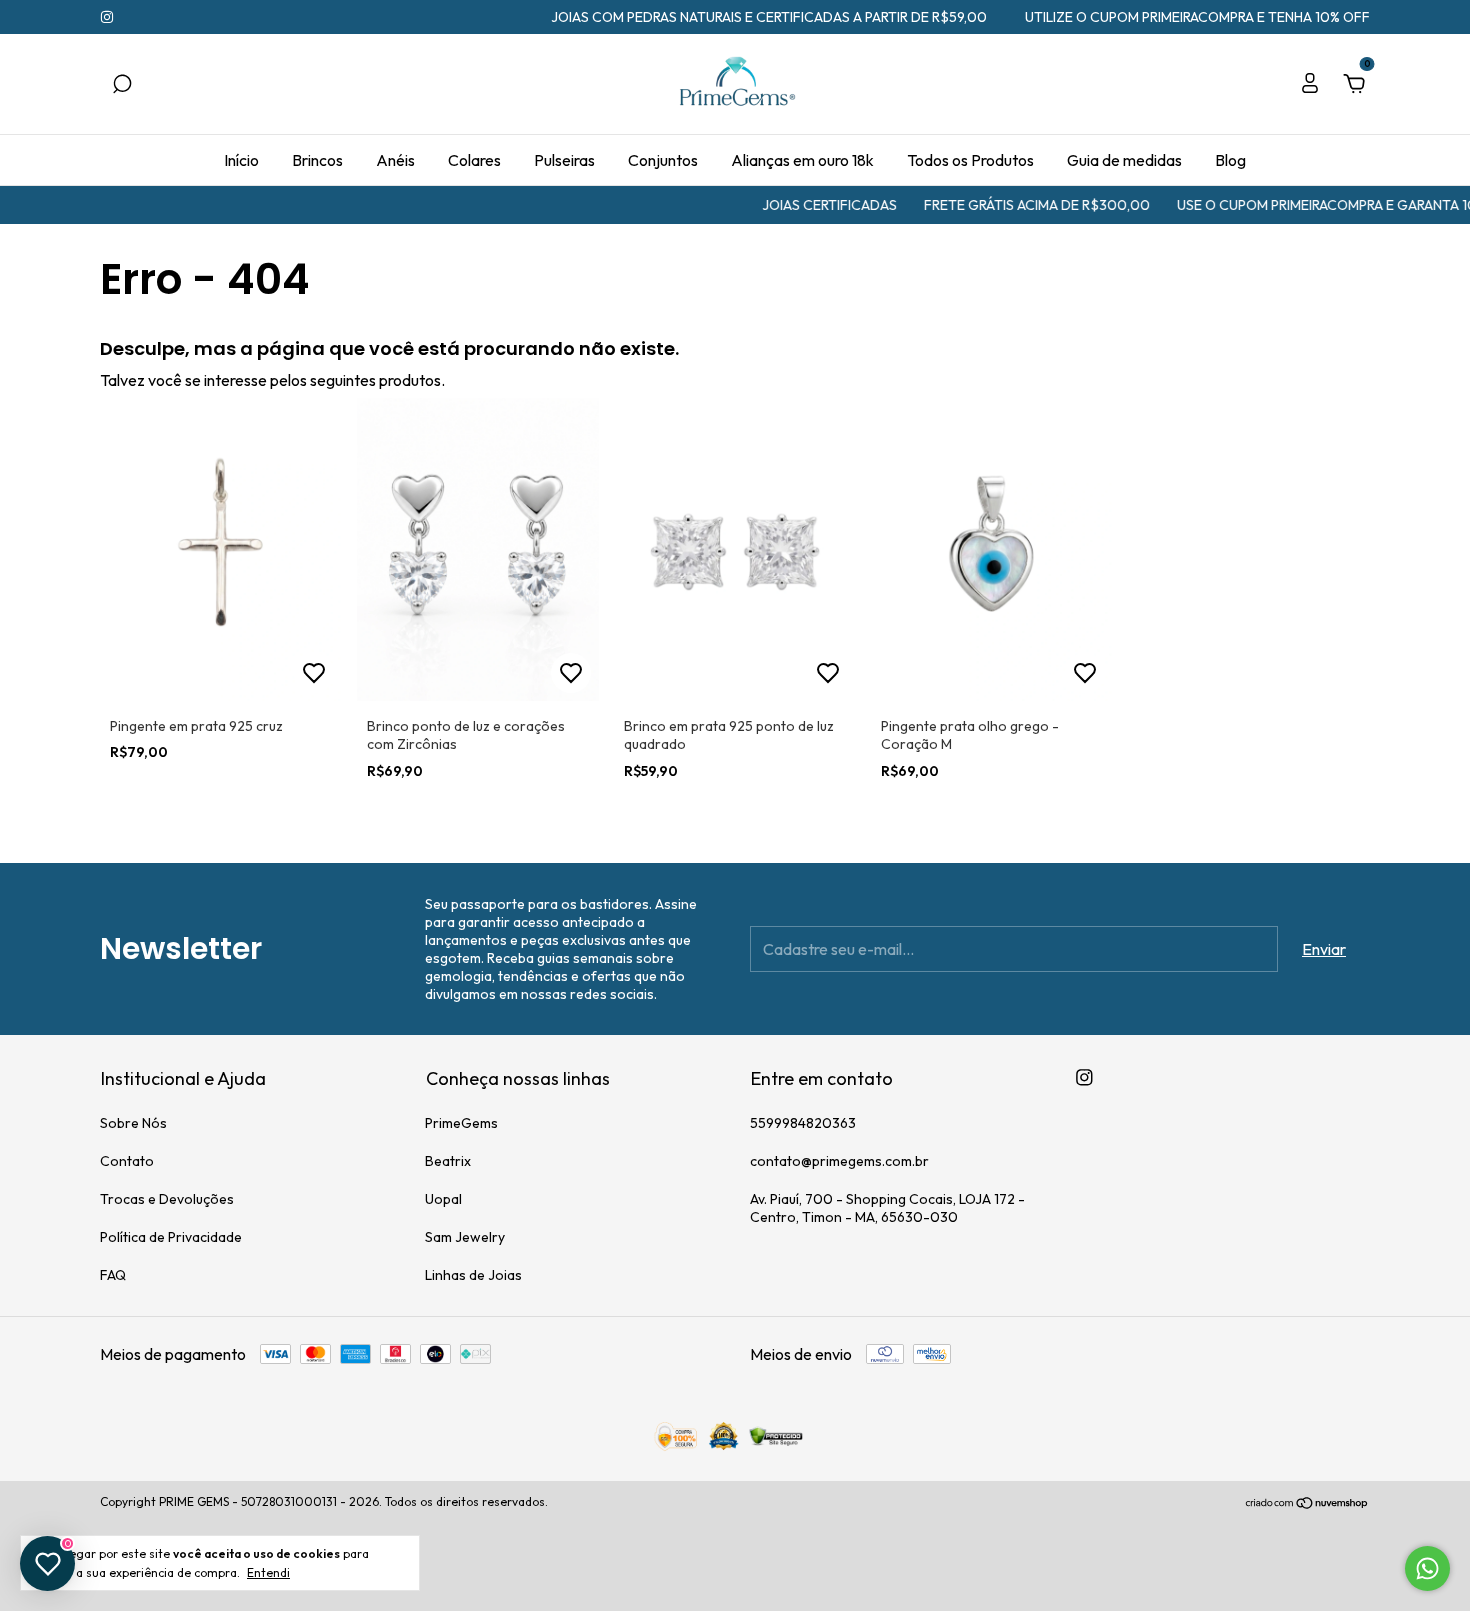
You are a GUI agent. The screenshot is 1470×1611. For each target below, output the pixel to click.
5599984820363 (803, 1123)
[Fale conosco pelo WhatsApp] (1427, 1568)
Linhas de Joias (473, 1275)
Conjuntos (663, 160)
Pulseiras (564, 160)
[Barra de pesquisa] (122, 85)
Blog (1230, 160)
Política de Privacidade (171, 1237)
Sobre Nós (133, 1123)
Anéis (395, 160)
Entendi (268, 1572)
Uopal (443, 1199)
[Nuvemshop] (1307, 1504)
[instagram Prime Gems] (107, 17)
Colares (474, 160)
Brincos (317, 160)
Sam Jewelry (465, 1237)
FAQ (113, 1275)
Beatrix (448, 1161)
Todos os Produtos (970, 160)
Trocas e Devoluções (167, 1199)
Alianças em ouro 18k (802, 160)
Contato (127, 1161)
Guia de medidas (1124, 160)
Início (241, 160)
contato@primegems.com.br (839, 1161)
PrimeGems (461, 1123)
